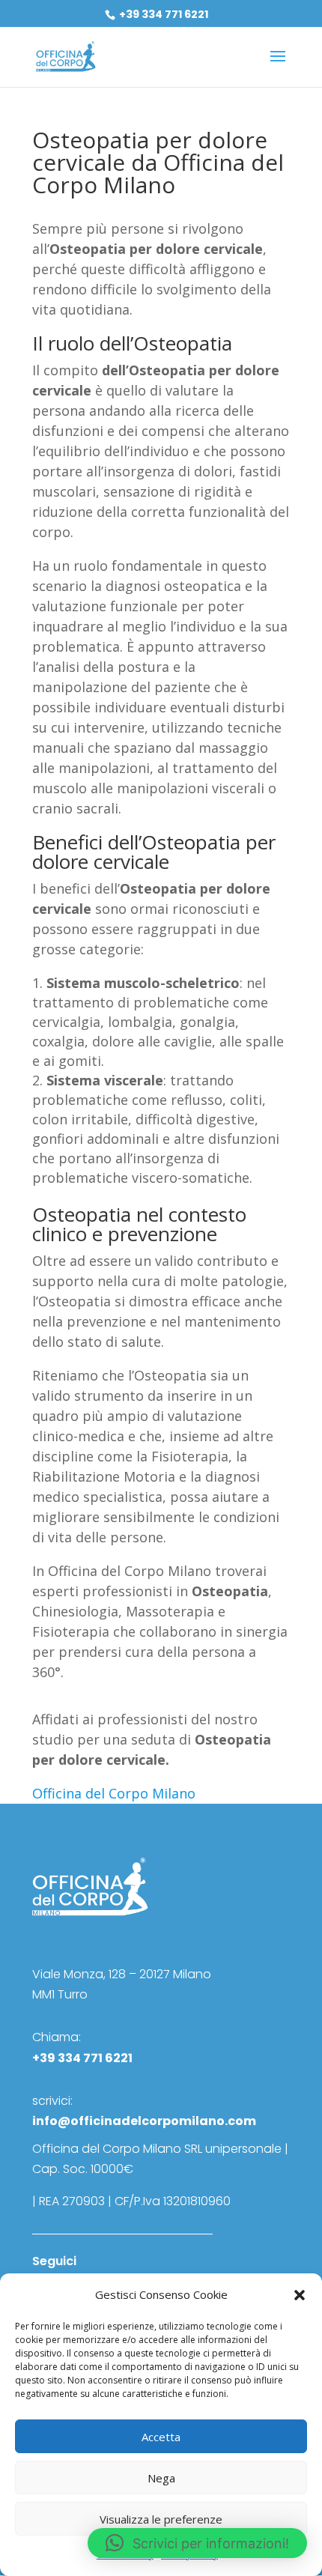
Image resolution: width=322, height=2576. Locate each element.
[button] (300, 2295)
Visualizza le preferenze (161, 2519)
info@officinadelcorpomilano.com (144, 2121)
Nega (161, 2478)
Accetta (161, 2437)
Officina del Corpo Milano (114, 1793)
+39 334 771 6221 (162, 14)
